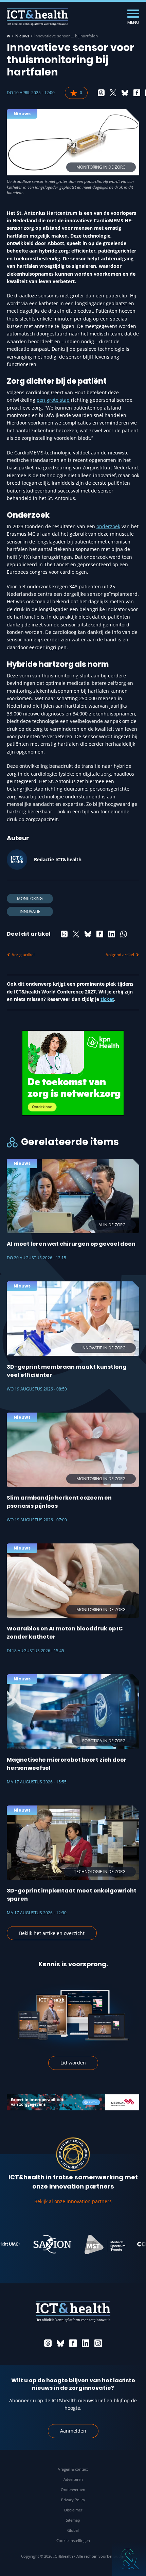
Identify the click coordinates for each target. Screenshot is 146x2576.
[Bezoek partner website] (32, 2244)
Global (73, 2530)
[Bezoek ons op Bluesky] (60, 2343)
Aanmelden (73, 2431)
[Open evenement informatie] (129, 2559)
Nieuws (22, 36)
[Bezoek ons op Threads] (48, 2343)
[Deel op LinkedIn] (112, 934)
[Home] (8, 36)
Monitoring (30, 898)
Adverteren (73, 2479)
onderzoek (108, 526)
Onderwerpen (73, 2489)
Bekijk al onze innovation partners (73, 2201)
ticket (107, 999)
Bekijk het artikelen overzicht (52, 1933)
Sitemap (73, 2520)
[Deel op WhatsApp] (124, 934)
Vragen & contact (73, 2469)
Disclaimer (73, 2510)
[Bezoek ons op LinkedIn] (86, 2343)
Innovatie (30, 911)
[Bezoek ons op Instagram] (98, 2343)
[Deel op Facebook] (137, 93)
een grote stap (53, 400)
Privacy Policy (73, 2500)
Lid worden (73, 2063)
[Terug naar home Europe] (37, 17)
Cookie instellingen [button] (73, 2540)
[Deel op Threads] (101, 93)
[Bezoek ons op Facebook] (73, 2343)
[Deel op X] (113, 93)
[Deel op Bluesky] (125, 93)
